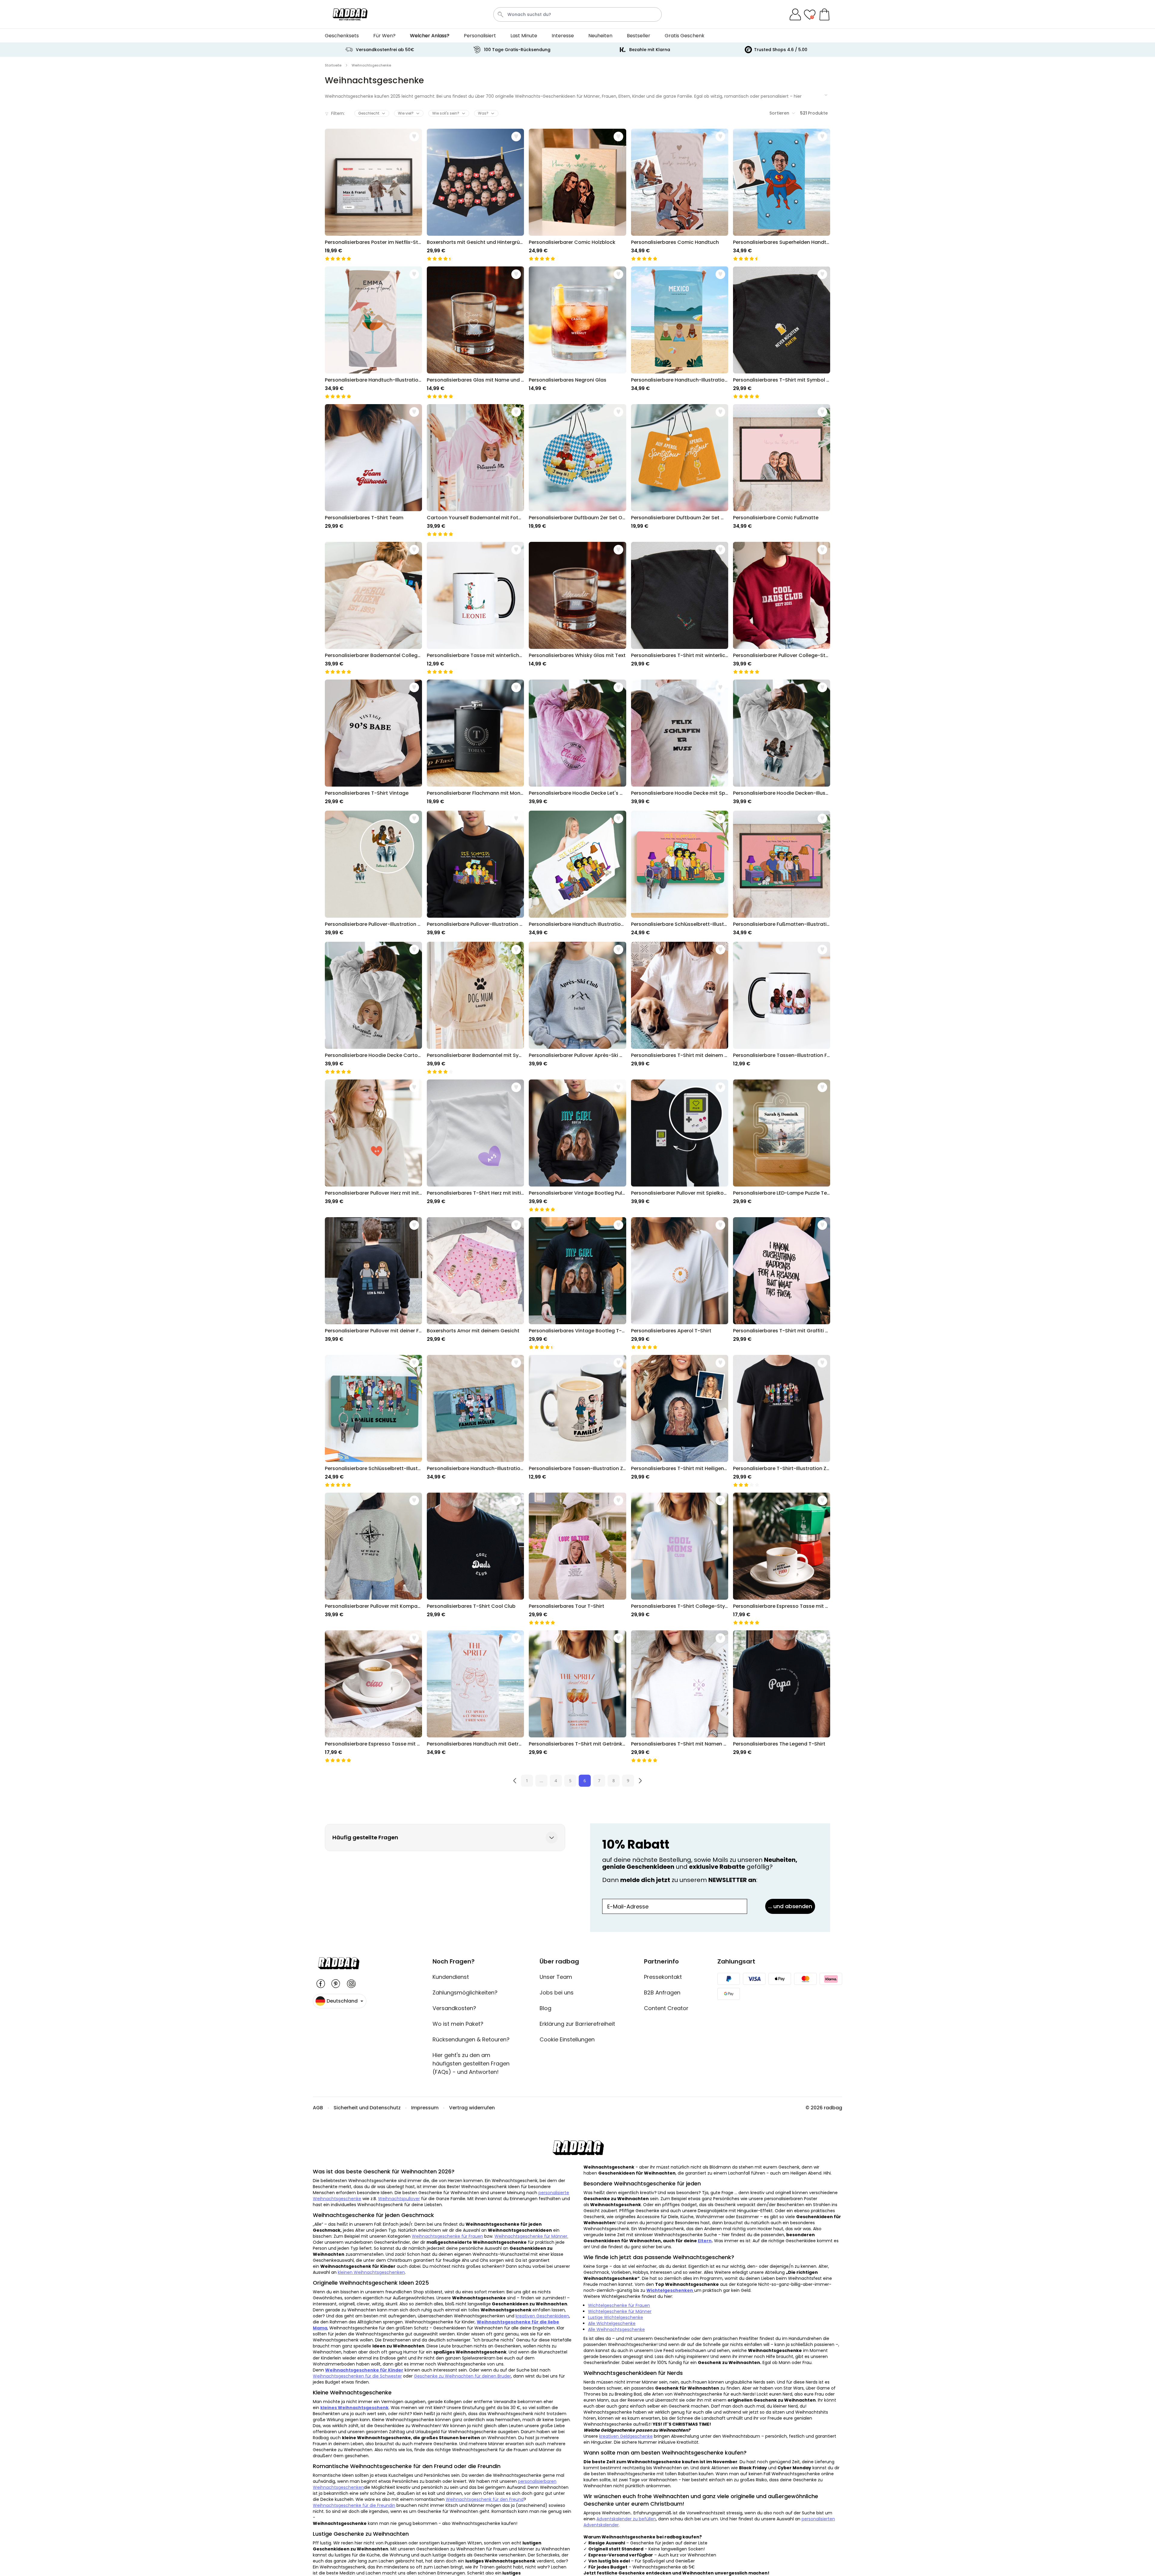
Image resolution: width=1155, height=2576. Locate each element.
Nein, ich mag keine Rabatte (578, 1337)
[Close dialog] (637, 1235)
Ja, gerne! (578, 1320)
